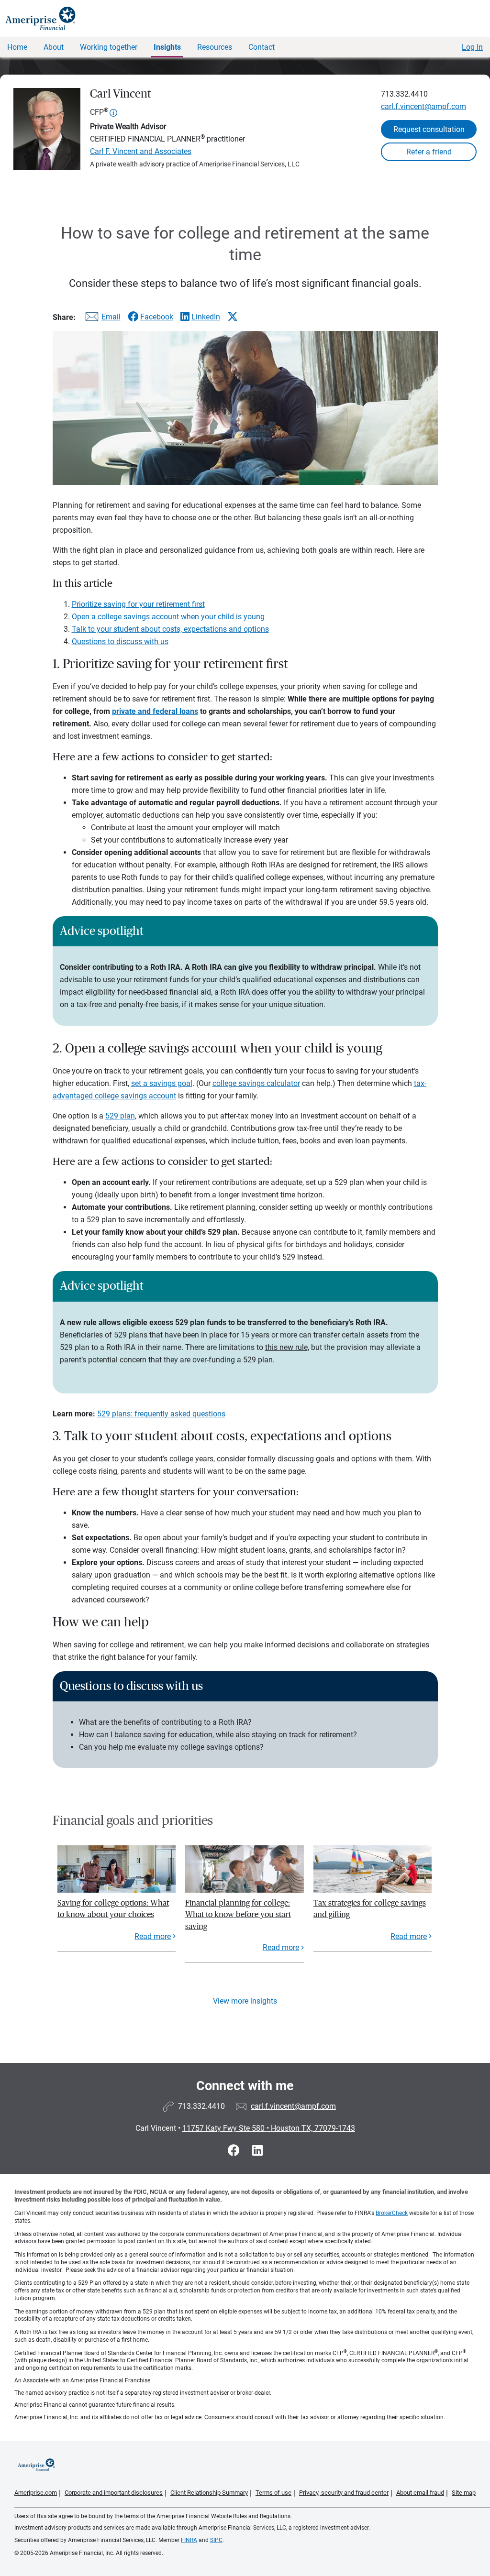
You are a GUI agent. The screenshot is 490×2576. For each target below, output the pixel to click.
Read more (153, 1936)
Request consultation (429, 129)
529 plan (120, 1116)
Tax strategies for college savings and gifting (370, 1909)
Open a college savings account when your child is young (168, 617)
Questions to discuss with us (120, 641)
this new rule (286, 1347)
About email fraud (420, 2493)
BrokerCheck (392, 2213)
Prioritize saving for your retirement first (138, 604)
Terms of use (273, 2493)
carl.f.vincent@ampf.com (423, 106)
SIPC (216, 2540)
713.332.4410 (404, 94)
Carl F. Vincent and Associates (141, 151)
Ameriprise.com (36, 2493)
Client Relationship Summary (209, 2493)
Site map (464, 2493)
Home (17, 47)
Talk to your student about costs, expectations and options (170, 629)
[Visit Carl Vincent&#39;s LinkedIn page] (257, 2151)
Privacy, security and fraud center (344, 2493)
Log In (472, 47)
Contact (262, 47)
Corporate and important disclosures (114, 2493)
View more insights (245, 2001)
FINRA (189, 2540)
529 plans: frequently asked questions (161, 1414)
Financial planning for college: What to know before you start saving (238, 1915)
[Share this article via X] (233, 317)
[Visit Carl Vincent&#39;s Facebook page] (235, 2151)
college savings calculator (256, 1083)
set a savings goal (162, 1083)
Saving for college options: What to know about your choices (113, 1909)
